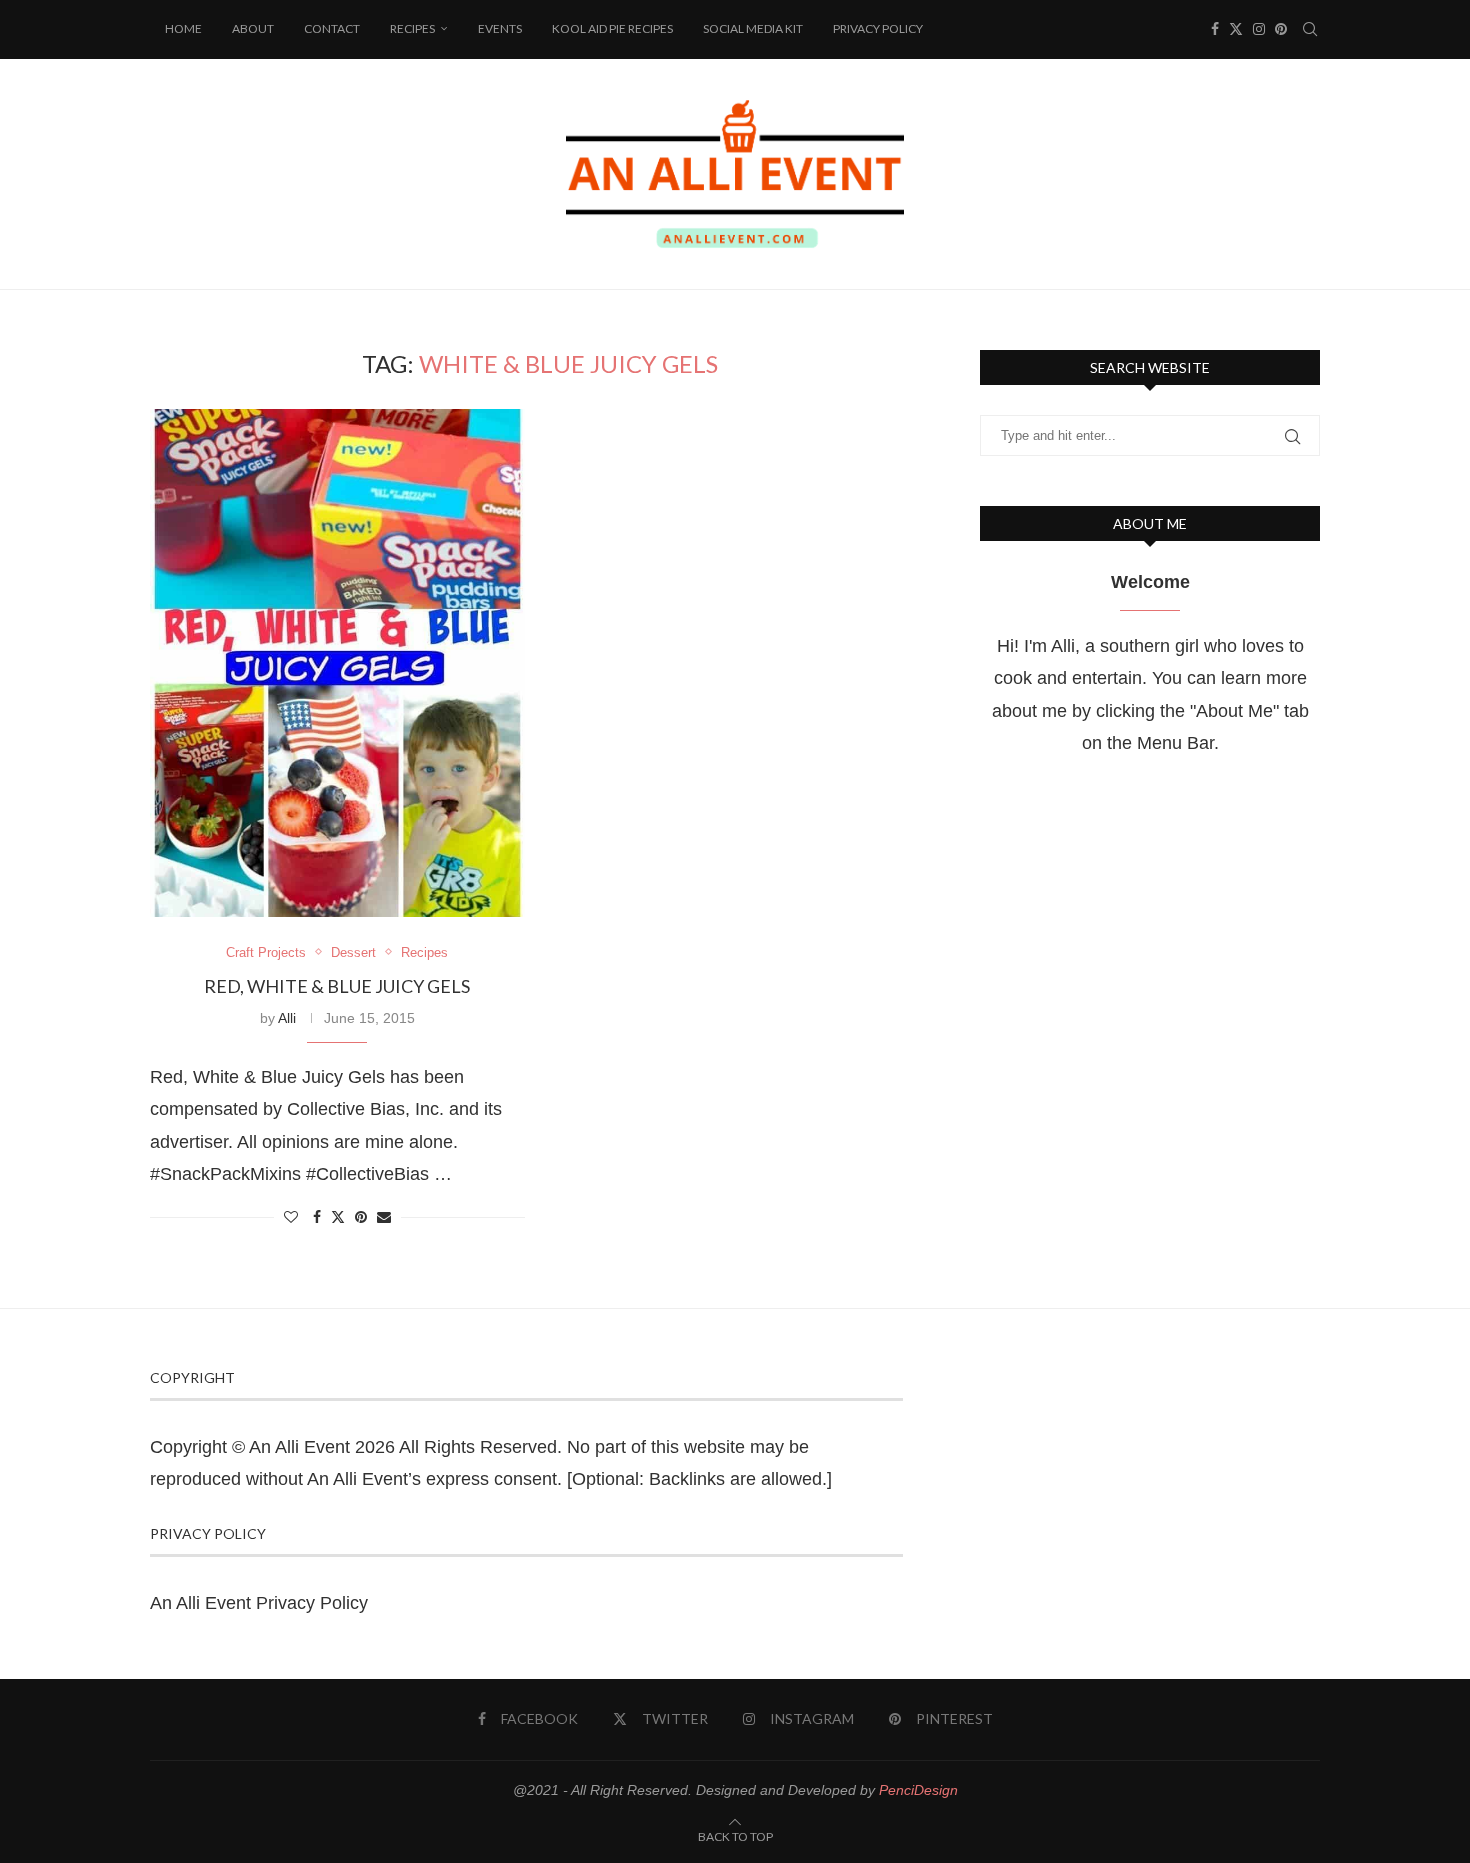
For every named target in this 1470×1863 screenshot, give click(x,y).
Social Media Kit (753, 28)
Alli (287, 1018)
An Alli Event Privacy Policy (259, 1603)
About (253, 28)
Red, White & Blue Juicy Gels (337, 986)
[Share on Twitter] (338, 1216)
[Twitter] (1236, 29)
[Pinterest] (1281, 29)
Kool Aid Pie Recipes (612, 28)
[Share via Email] (384, 1217)
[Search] (1310, 29)
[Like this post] (291, 1217)
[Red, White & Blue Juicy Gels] (337, 663)
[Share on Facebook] (317, 1217)
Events (500, 28)
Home (183, 28)
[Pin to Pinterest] (361, 1217)
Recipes (412, 28)
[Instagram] (1259, 29)
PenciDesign (918, 1790)
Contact (332, 28)
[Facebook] (1215, 29)
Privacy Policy (878, 28)
